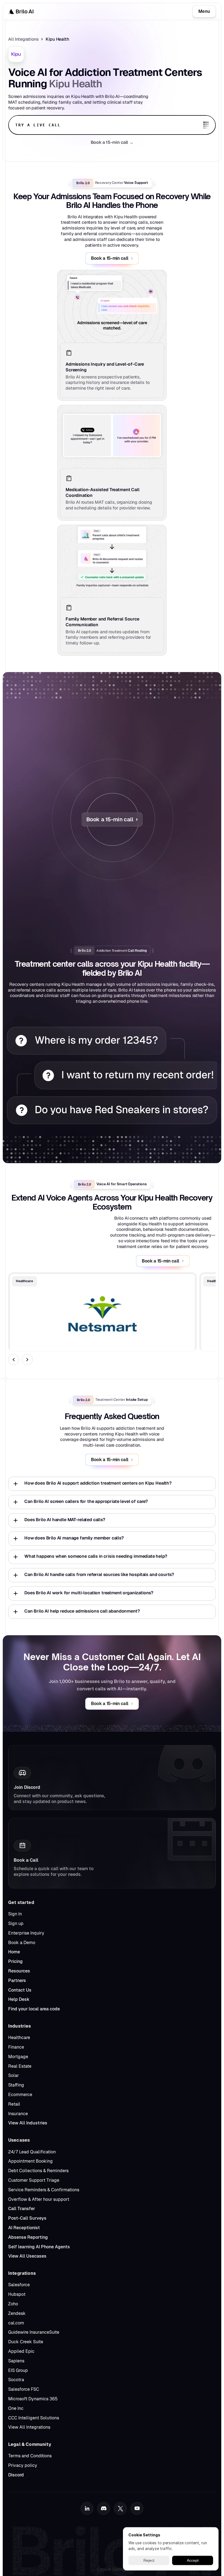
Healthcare (19, 2038)
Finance (16, 2047)
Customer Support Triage (34, 2180)
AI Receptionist (24, 2228)
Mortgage (18, 2057)
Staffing (16, 2085)
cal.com (16, 2323)
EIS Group (18, 2370)
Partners (17, 1980)
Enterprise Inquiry (26, 1933)
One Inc (16, 2408)
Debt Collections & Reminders (38, 2171)
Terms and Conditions (30, 2456)
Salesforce (19, 2285)
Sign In (15, 1914)
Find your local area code (34, 2009)
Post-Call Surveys (27, 2218)
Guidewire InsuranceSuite (34, 2332)
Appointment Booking (30, 2161)
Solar (14, 2075)
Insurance (18, 2114)
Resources (19, 1971)
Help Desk (19, 1999)
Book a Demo (22, 1943)
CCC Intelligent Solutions (34, 2418)
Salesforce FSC (24, 2389)
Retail (14, 2104)
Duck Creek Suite (26, 2342)
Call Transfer (22, 2209)
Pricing (15, 1961)
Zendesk (17, 2313)
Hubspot (17, 2294)
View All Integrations (29, 2427)
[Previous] (14, 1360)
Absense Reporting (28, 2237)
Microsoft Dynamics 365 (33, 2399)
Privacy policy (23, 2465)
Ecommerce (20, 2095)
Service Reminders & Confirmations (44, 2190)
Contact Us (20, 1990)
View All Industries (28, 2123)
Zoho (13, 2304)
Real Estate (20, 2066)
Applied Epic (21, 2351)
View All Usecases (27, 2256)
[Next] (27, 1360)
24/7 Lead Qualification (32, 2152)
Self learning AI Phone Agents (39, 2247)
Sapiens (16, 2361)
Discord (16, 2475)
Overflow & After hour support (39, 2199)
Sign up (16, 1923)
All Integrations (23, 39)
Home (14, 1952)
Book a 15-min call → (112, 142)
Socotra (16, 2380)
